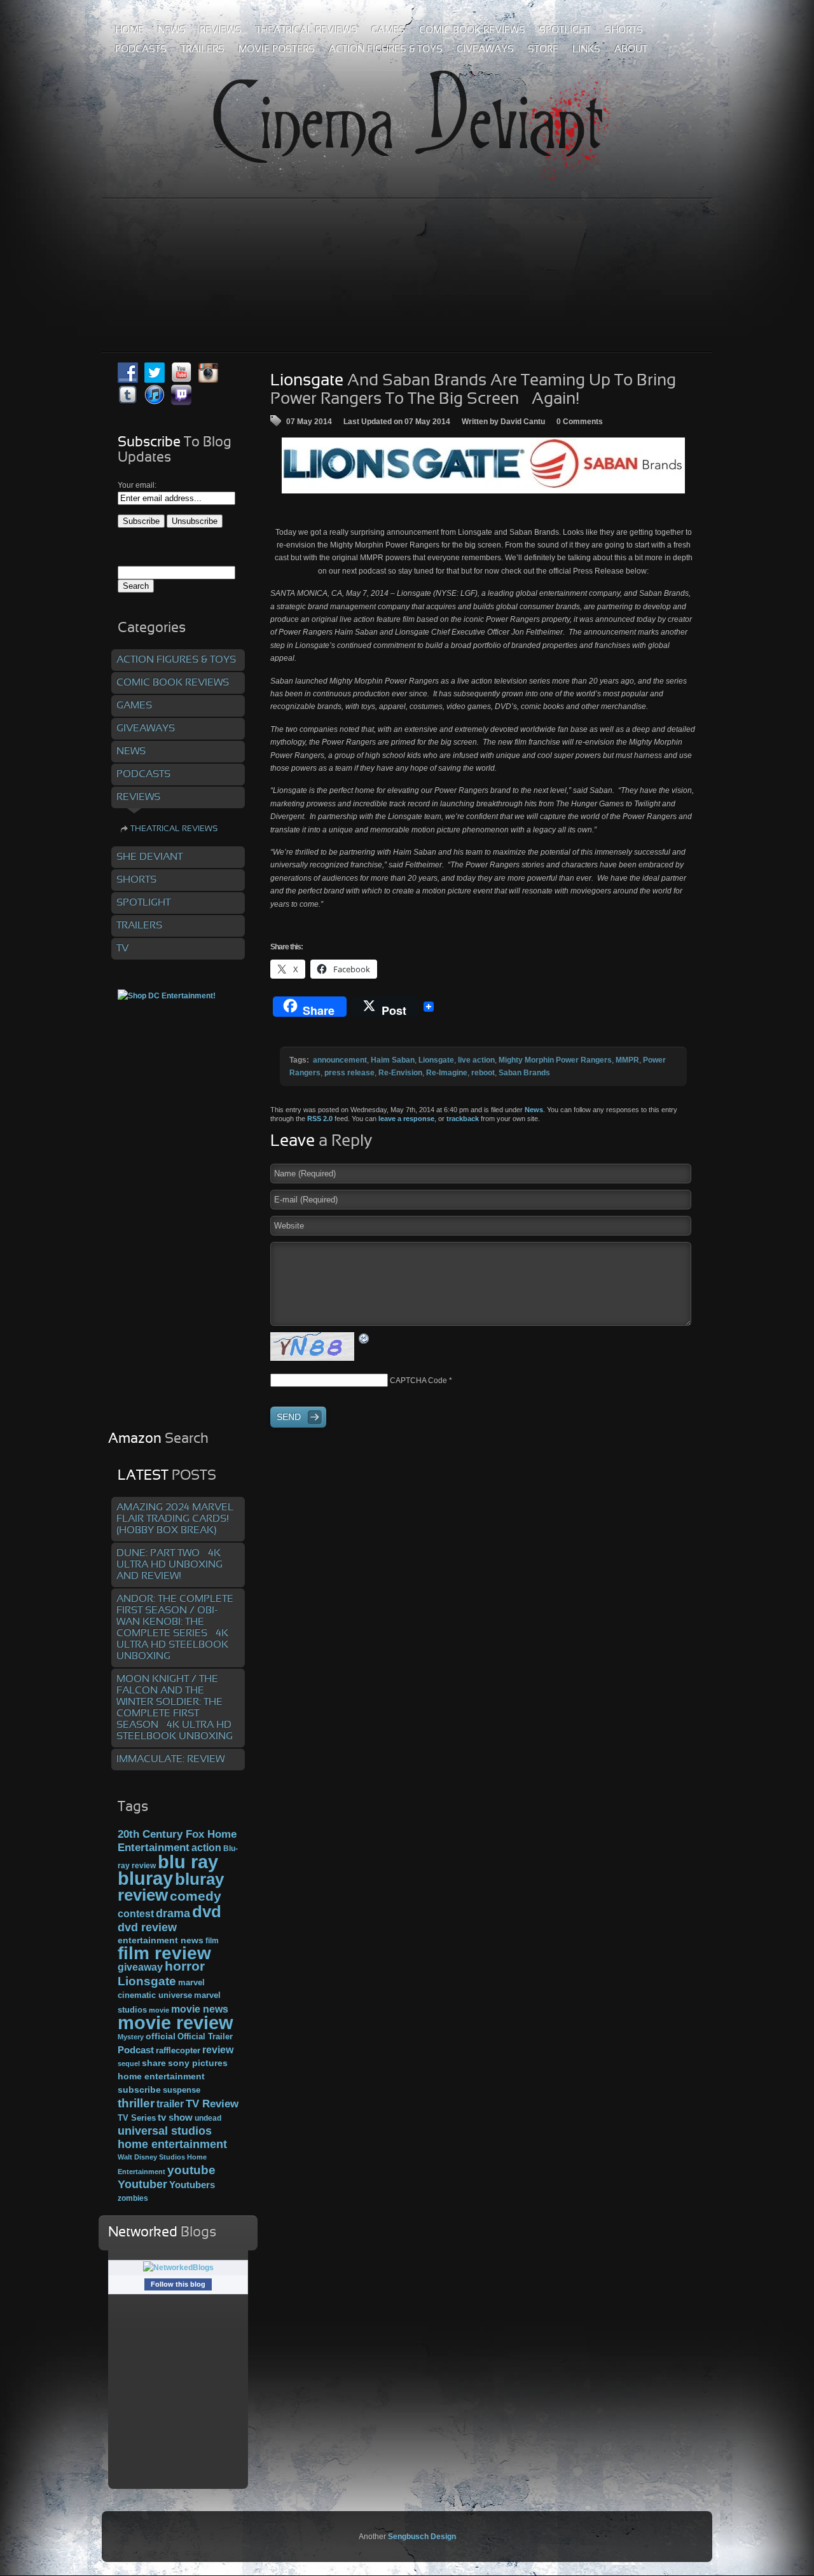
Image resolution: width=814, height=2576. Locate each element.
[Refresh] (364, 1338)
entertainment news (161, 1940)
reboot (483, 1073)
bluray (145, 1878)
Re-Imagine (447, 1073)
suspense (182, 2090)
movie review (176, 2023)
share (154, 2063)
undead (208, 2118)
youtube (191, 2170)
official (161, 2036)
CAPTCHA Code (418, 1381)
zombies (133, 2198)
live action (476, 1060)
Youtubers (192, 2185)
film (212, 1941)
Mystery (131, 2037)
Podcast (136, 2050)
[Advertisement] (407, 247)
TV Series (137, 2118)
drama (173, 1913)
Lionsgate (436, 1060)
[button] (483, 465)
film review (164, 1953)
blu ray (188, 1862)
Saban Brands (524, 1073)
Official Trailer (205, 2037)
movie (159, 2010)
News (534, 1110)
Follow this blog (178, 2284)
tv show (175, 2118)
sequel (129, 2063)
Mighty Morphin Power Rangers (555, 1060)
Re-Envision (400, 1073)
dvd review (147, 1927)
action (206, 1847)
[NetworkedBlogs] (178, 2268)
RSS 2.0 (320, 1119)
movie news (200, 2009)
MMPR (627, 1060)
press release (349, 1073)
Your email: (137, 485)
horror (185, 1966)
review (218, 2049)
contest (136, 1913)
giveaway (140, 1967)
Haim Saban (393, 1060)
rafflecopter (178, 2050)
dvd (207, 1911)
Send (289, 1417)
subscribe (139, 2090)
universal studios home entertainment (172, 2137)
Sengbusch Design (422, 2537)
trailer (170, 2104)
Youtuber (142, 2184)
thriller (136, 2103)
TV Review (212, 2104)
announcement (340, 1060)
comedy (196, 1896)
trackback (463, 1119)
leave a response (406, 1119)
